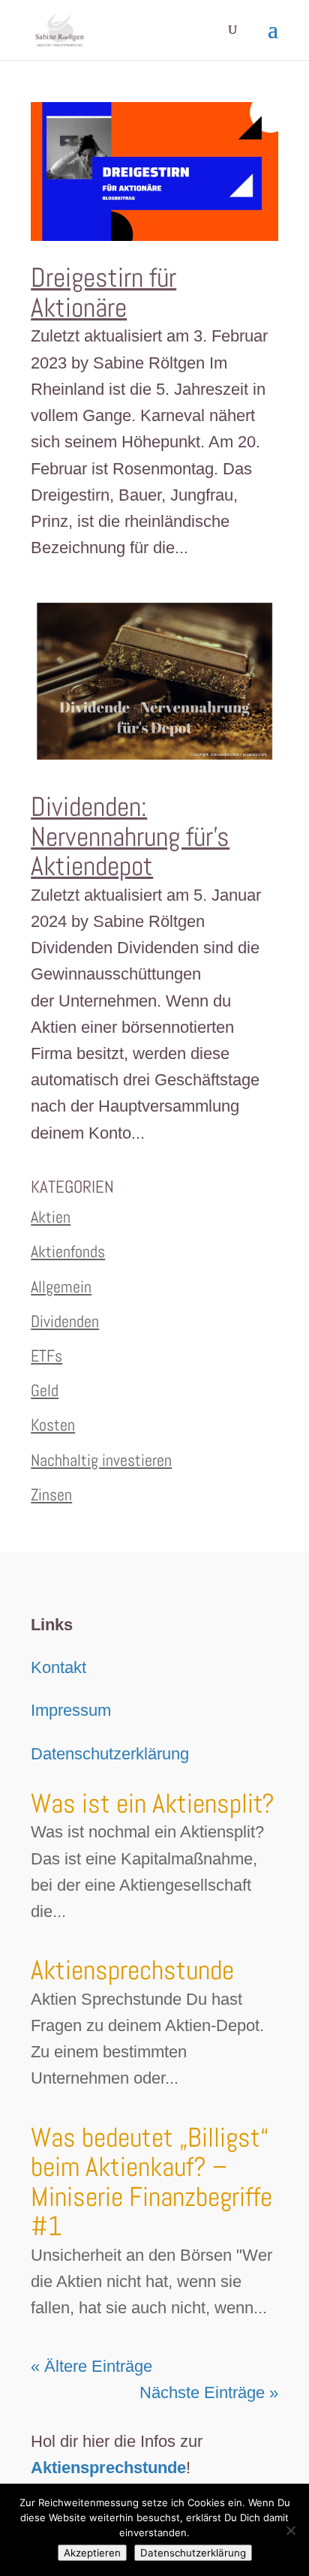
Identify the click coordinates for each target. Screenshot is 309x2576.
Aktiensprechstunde (132, 1970)
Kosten (53, 1425)
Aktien (51, 1217)
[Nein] (290, 2530)
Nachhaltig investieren (101, 1460)
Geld (45, 1390)
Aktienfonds (68, 1251)
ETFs (46, 1356)
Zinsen (51, 1494)
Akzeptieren (92, 2553)
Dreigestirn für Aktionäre (103, 293)
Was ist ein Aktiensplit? (153, 1804)
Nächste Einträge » (209, 2392)
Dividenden (65, 1321)
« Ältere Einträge (91, 2366)
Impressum (71, 1710)
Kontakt (58, 1667)
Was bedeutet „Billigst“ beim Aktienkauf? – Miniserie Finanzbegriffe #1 (151, 2182)
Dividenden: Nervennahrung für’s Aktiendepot (130, 837)
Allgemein (61, 1286)
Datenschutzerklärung (110, 1754)
